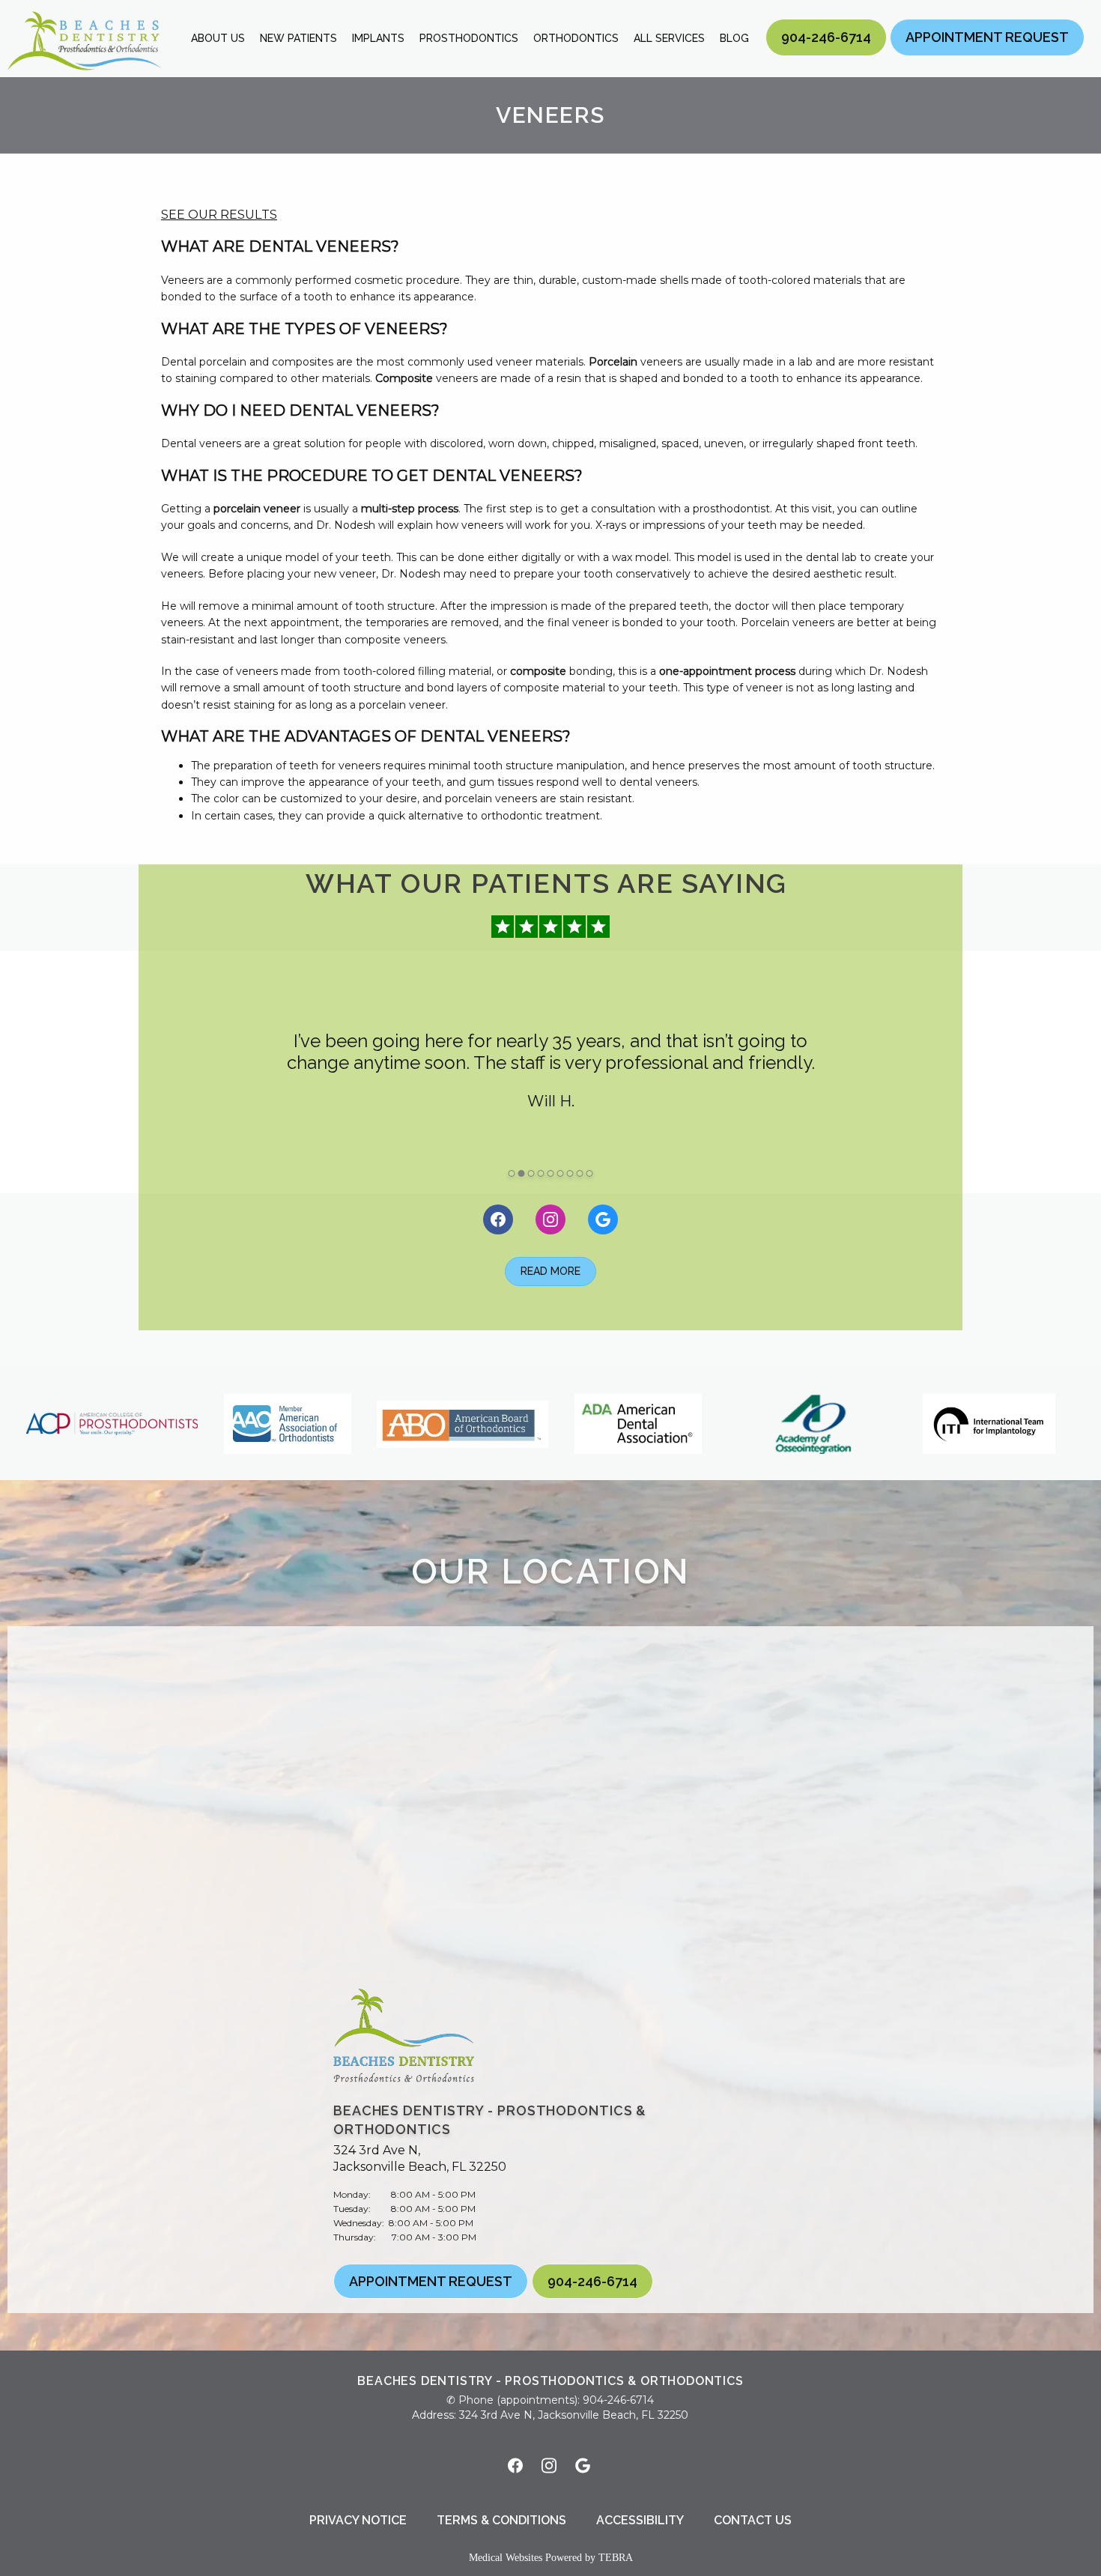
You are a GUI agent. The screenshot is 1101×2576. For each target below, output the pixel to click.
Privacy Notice (358, 2520)
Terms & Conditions (501, 2520)
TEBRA (616, 2558)
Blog (734, 38)
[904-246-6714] (826, 55)
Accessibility (640, 2520)
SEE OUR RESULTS (219, 214)
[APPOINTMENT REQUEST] (987, 55)
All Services (669, 38)
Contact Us (753, 2520)
